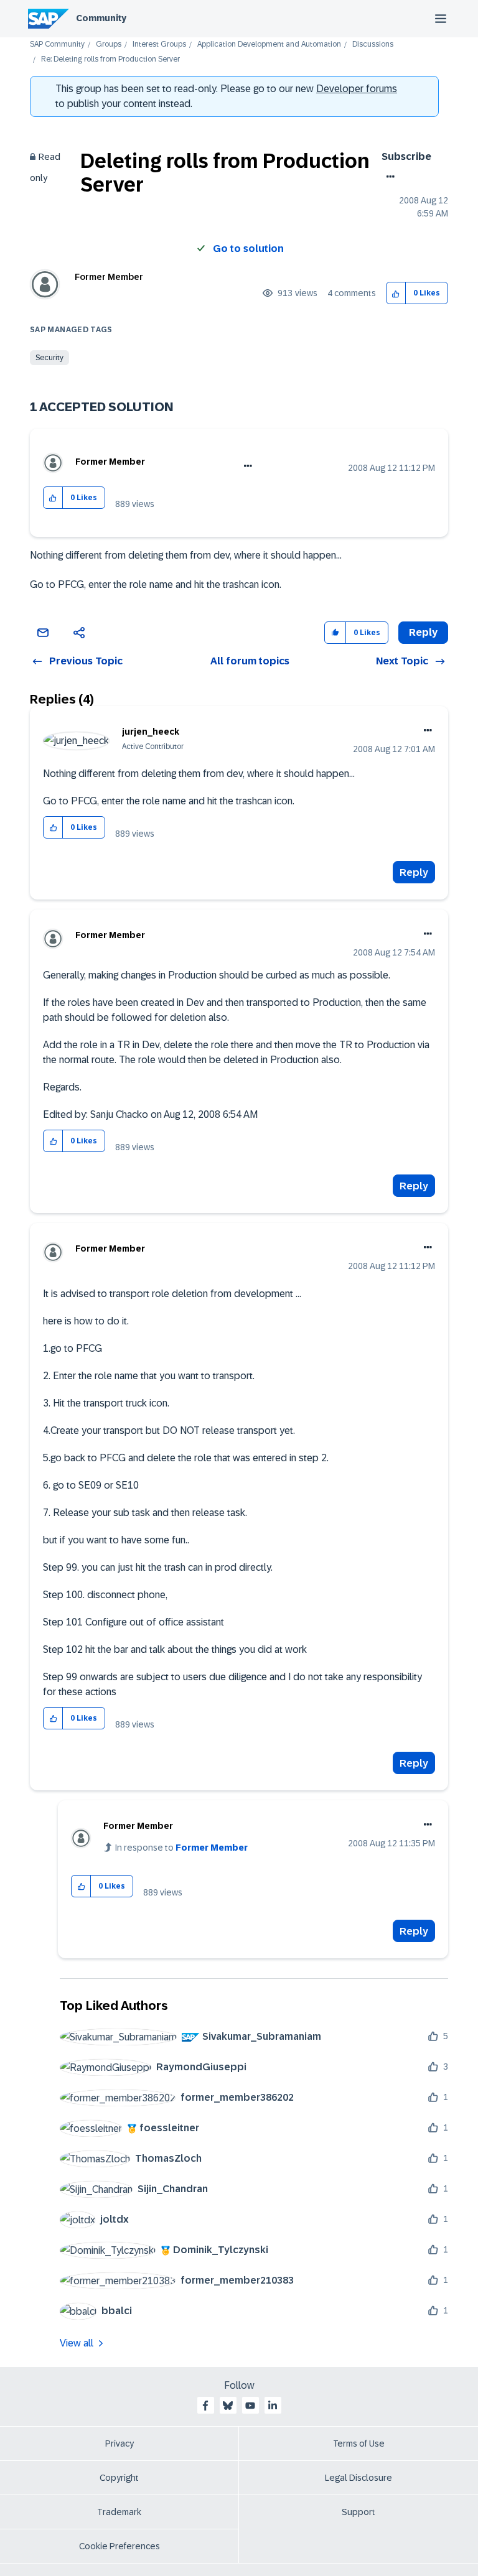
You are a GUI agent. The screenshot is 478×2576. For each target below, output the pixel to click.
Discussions (373, 44)
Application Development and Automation (269, 44)
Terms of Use (359, 2443)
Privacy (119, 2443)
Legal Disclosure (358, 2478)
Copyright (119, 2478)
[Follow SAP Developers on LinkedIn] (273, 2406)
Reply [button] (423, 632)
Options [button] (388, 177)
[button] (396, 293)
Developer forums (357, 89)
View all (77, 2343)
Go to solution (248, 249)
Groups (109, 44)
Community (101, 18)
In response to (181, 1848)
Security (49, 358)
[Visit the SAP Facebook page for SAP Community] (205, 2406)
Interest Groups (159, 44)
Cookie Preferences (119, 2546)
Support (358, 2512)
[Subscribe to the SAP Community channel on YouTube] (250, 2406)
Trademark (119, 2512)
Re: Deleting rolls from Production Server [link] (110, 59)
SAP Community (57, 44)
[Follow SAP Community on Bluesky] (228, 2406)
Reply (414, 872)
